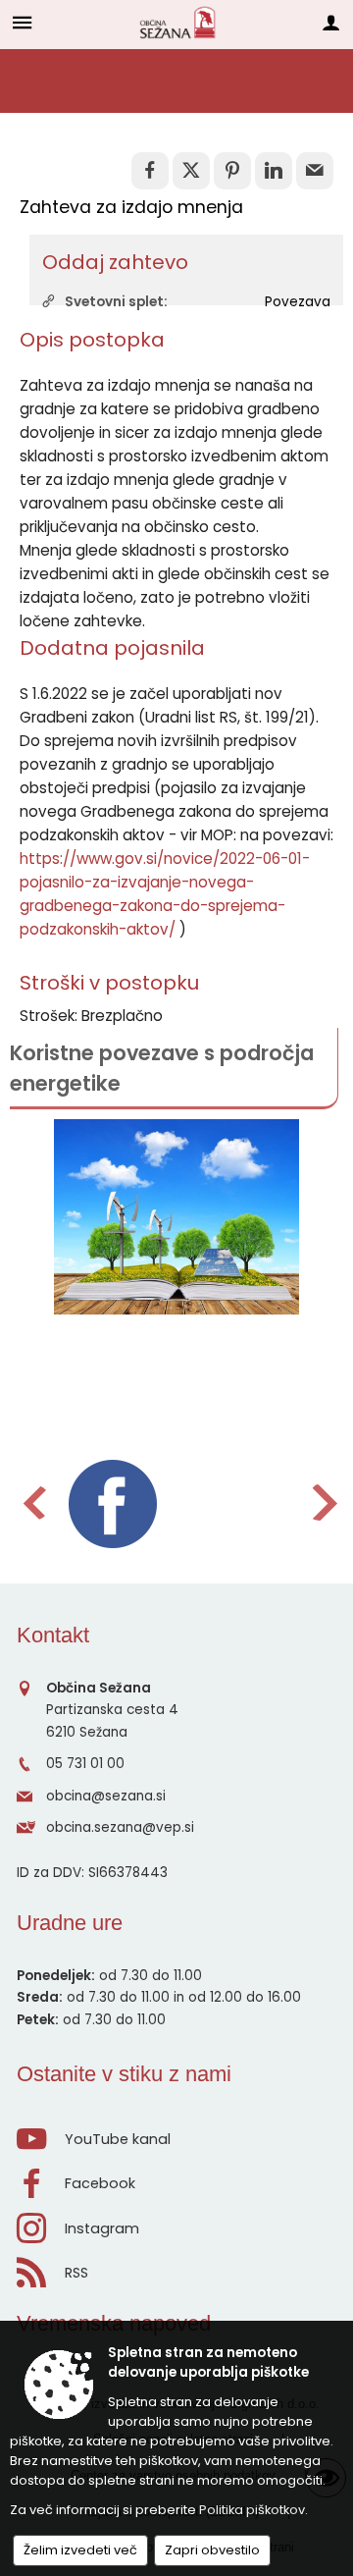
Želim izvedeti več (80, 2550)
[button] (33, 1503)
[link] (150, 171)
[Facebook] (113, 1504)
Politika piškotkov (252, 2510)
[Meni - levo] (22, 22)
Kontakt (53, 1635)
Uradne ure (70, 1923)
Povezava (298, 302)
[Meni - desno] (331, 22)
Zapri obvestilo (212, 2550)
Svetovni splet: (116, 302)
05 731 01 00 (85, 1764)
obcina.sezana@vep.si (120, 1827)
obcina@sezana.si (106, 1796)
